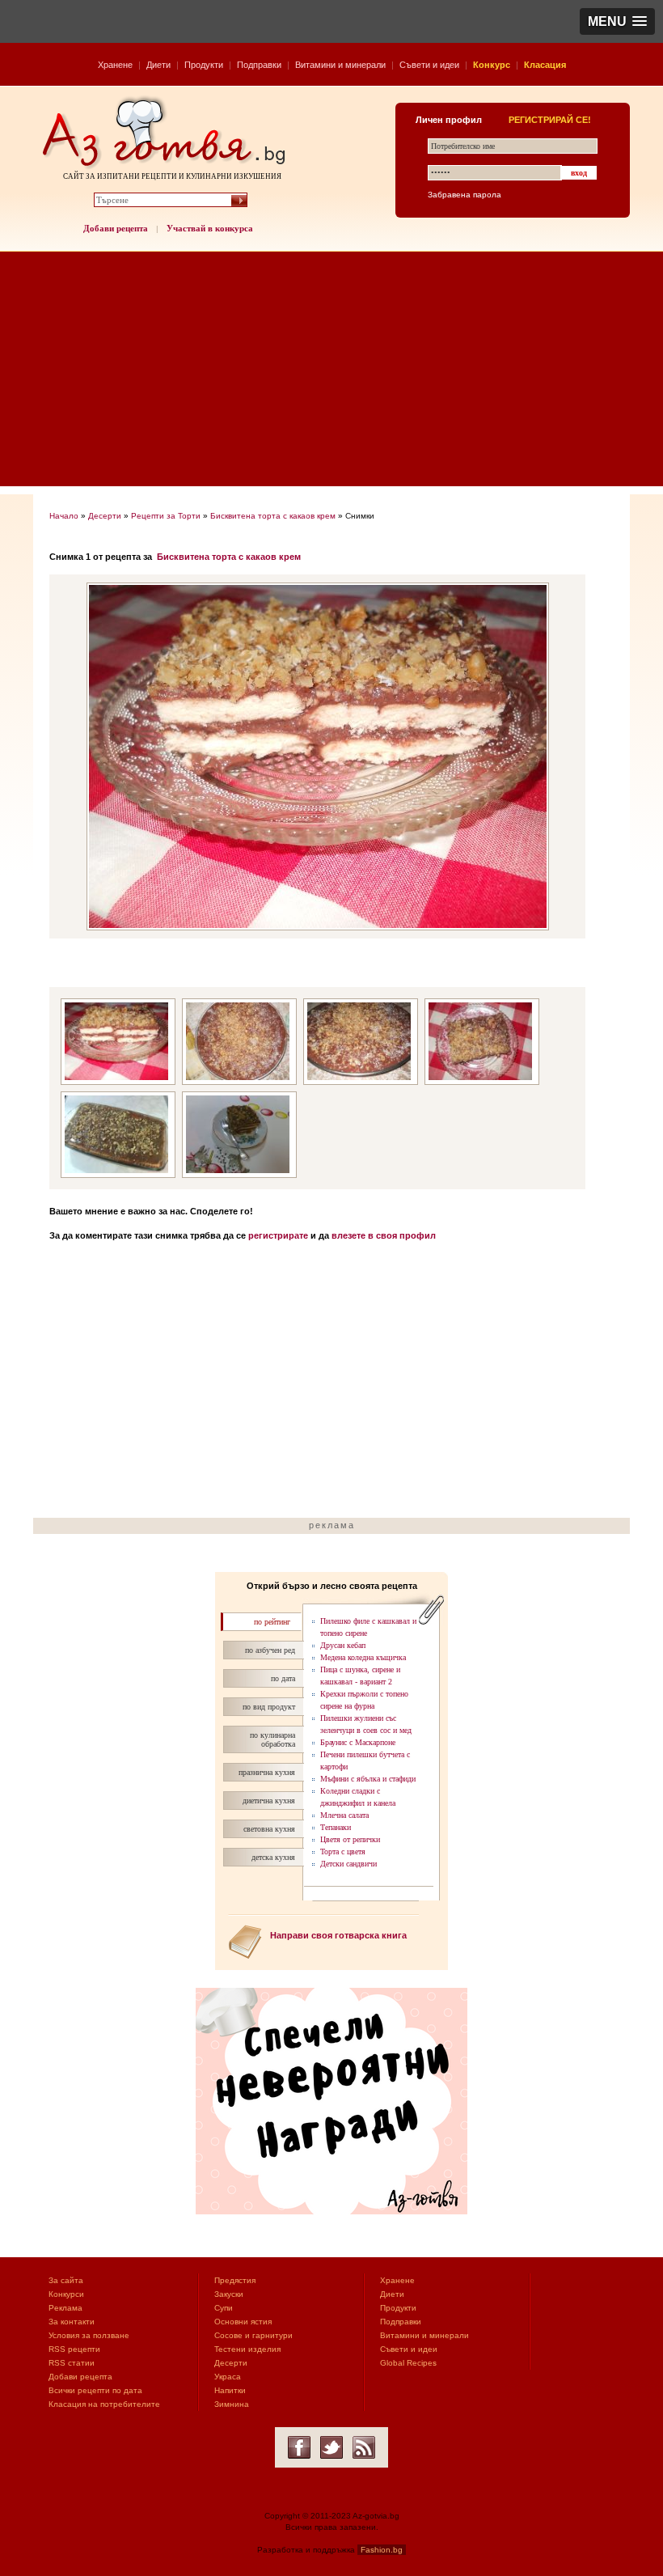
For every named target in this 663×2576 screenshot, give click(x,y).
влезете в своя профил (384, 1235)
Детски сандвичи (348, 1864)
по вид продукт (269, 1707)
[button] (617, 21)
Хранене (115, 65)
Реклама (65, 2308)
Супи (224, 2308)
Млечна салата (344, 1815)
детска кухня (273, 1857)
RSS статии (72, 2363)
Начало (64, 516)
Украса (228, 2377)
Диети (158, 65)
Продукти (204, 65)
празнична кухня (267, 1772)
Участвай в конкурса (210, 228)
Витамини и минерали (340, 65)
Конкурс (492, 65)
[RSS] (364, 2447)
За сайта (66, 2280)
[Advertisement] (331, 373)
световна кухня (269, 1829)
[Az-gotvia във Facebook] (299, 2447)
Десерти (105, 516)
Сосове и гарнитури (253, 2335)
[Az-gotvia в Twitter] (331, 2447)
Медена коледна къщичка (363, 1657)
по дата (283, 1678)
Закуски (229, 2294)
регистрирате (278, 1235)
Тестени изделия (247, 2349)
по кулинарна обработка (272, 1739)
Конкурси (66, 2294)
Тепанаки (336, 1827)
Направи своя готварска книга (338, 1935)
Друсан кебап (343, 1645)
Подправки (259, 65)
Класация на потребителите (104, 2404)
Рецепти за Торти (166, 516)
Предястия (235, 2280)
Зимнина (232, 2404)
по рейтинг (272, 1622)
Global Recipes (408, 2363)
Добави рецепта (116, 228)
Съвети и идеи (429, 65)
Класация (545, 65)
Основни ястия (243, 2322)
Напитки (230, 2390)
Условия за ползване (89, 2335)
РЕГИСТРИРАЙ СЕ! (550, 120)
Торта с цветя (343, 1851)
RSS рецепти (74, 2349)
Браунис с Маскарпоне (358, 1742)
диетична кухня (269, 1801)
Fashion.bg (382, 2550)
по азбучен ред (270, 1650)
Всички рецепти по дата (95, 2390)
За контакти (72, 2322)
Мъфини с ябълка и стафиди (368, 1779)
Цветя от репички (350, 1839)
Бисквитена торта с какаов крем (273, 516)
